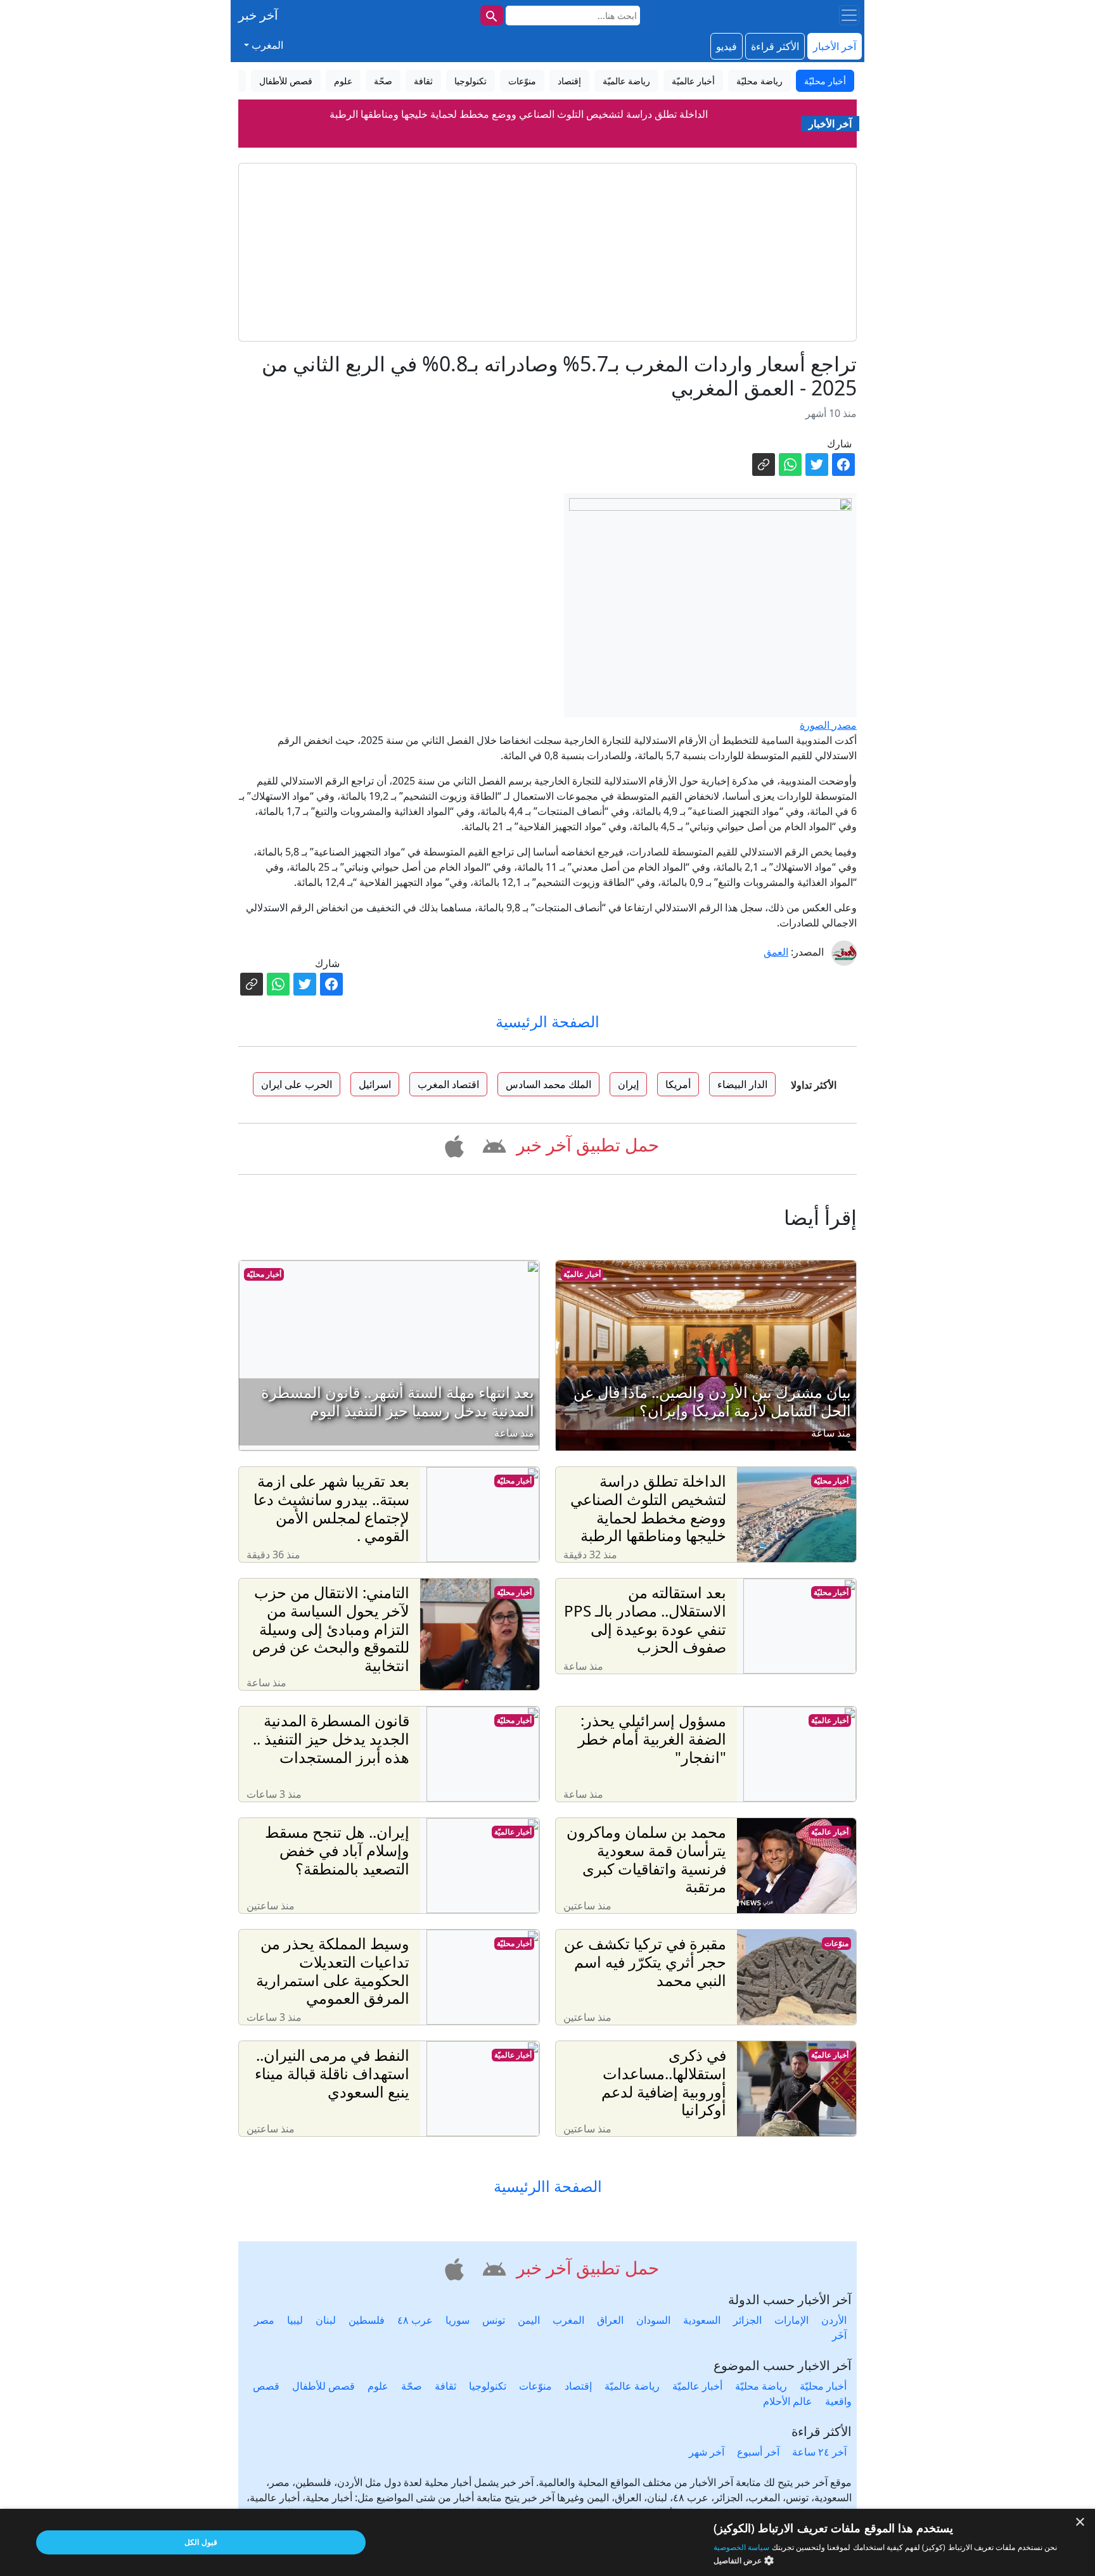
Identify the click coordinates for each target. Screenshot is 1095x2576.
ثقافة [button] (423, 81)
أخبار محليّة (264, 1274)
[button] (492, 1144)
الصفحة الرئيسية (547, 1021)
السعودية (702, 2320)
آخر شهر (707, 2452)
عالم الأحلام (788, 2401)
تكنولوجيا (488, 2386)
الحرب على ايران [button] (297, 1084)
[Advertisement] (547, 252)
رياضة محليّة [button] (759, 81)
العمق (776, 952)
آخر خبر (258, 15)
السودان (653, 2320)
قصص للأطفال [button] (286, 81)
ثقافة (445, 2386)
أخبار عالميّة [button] (693, 81)
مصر (264, 2320)
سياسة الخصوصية (741, 2547)
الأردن (834, 2320)
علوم (378, 2386)
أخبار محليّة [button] (825, 81)
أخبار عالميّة (582, 1274)
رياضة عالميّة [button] (626, 81)
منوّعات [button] (522, 81)
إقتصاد (578, 2386)
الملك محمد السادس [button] (548, 1084)
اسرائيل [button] (375, 1084)
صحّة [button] (383, 81)
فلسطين (367, 2320)
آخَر (839, 2335)
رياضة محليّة (761, 2386)
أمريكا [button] (678, 1084)
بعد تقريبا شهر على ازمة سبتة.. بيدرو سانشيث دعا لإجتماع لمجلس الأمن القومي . (518, 122)
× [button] (1081, 2522)
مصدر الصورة (828, 725)
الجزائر (747, 2320)
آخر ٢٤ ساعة (819, 2452)
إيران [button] (628, 1084)
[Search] (492, 15)
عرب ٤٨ (415, 2320)
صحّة (412, 2386)
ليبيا (295, 2320)
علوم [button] (343, 81)
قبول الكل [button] (201, 2542)
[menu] (849, 15)
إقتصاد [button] (569, 81)
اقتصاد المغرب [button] (448, 1084)
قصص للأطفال (323, 2386)
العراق (610, 2320)
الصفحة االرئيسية (548, 2187)
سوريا (458, 2320)
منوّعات (836, 1943)
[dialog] (547, 2542)
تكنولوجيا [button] (471, 81)
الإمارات (791, 2320)
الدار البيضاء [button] (742, 1084)
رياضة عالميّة (632, 2386)
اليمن (529, 2320)
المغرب (568, 2320)
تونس (494, 2320)
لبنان (326, 2320)
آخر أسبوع (758, 2452)
